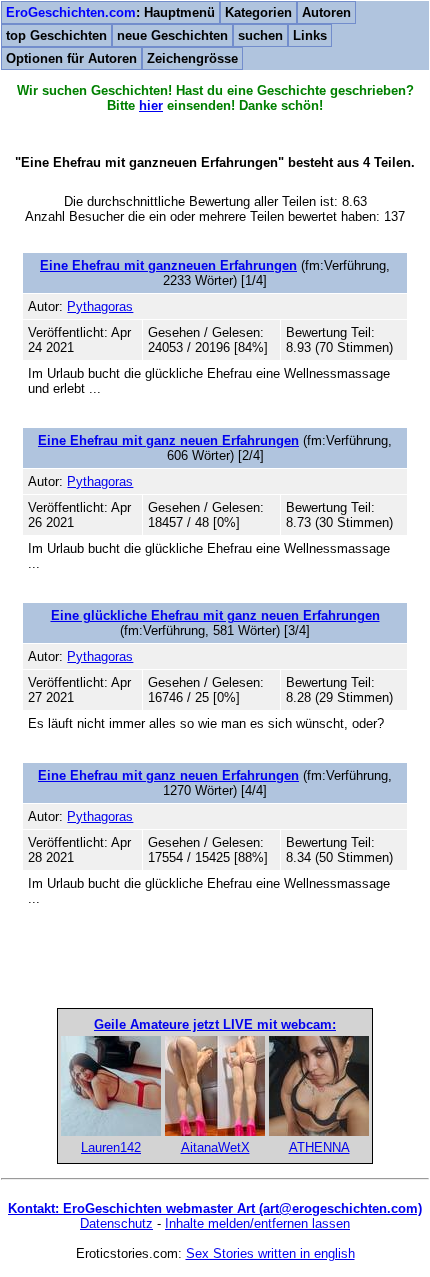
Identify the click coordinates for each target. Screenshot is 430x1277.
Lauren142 (111, 1147)
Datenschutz (116, 1223)
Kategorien (258, 12)
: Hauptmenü (110, 12)
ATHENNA (319, 1147)
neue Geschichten (172, 35)
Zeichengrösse (192, 58)
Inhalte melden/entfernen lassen (257, 1223)
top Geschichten (56, 35)
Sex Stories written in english (270, 1253)
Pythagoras (100, 306)
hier (151, 105)
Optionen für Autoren (71, 58)
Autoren (326, 12)
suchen (260, 35)
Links (310, 35)
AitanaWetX (215, 1147)
